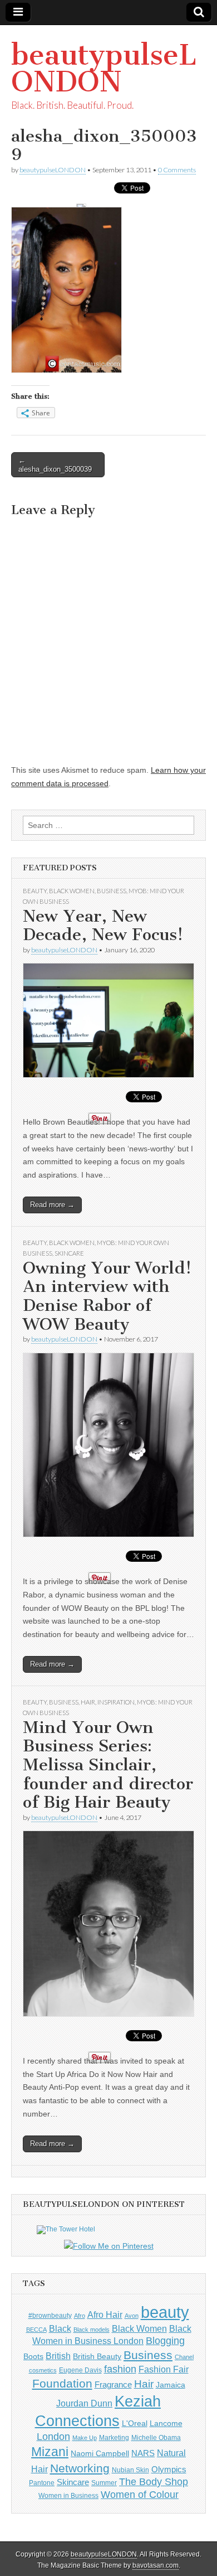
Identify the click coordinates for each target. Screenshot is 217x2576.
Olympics (169, 2469)
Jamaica (171, 2385)
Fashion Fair (164, 2369)
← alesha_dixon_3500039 (55, 465)
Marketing (114, 2438)
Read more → (52, 1205)
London (53, 2437)
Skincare (69, 1253)
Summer (104, 2483)
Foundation (62, 2383)
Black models (92, 2330)
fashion (120, 2369)
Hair (88, 1702)
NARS (143, 2453)
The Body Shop (154, 2482)
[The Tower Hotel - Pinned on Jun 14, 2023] (66, 2229)
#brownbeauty (50, 2316)
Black (60, 2328)
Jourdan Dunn (84, 2403)
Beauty (35, 891)
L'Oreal (135, 2423)
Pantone (42, 2483)
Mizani (50, 2452)
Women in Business (68, 2496)
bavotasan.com (156, 2565)
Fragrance (113, 2384)
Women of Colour (140, 2495)
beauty (165, 2312)
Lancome (166, 2423)
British (58, 2356)
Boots (33, 2356)
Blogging (165, 2341)
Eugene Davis (80, 2370)
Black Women (72, 891)
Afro (80, 2316)
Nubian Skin (130, 2470)
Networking (80, 2468)
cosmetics (43, 2370)
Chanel (184, 2357)
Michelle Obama (156, 2438)
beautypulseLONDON (104, 68)
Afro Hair (105, 2314)
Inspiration (116, 1702)
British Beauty (97, 2356)
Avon (132, 2316)
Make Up (85, 2438)
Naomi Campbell (100, 2453)
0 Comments (177, 170)
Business (112, 891)
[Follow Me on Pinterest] (108, 2246)
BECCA (36, 2330)
